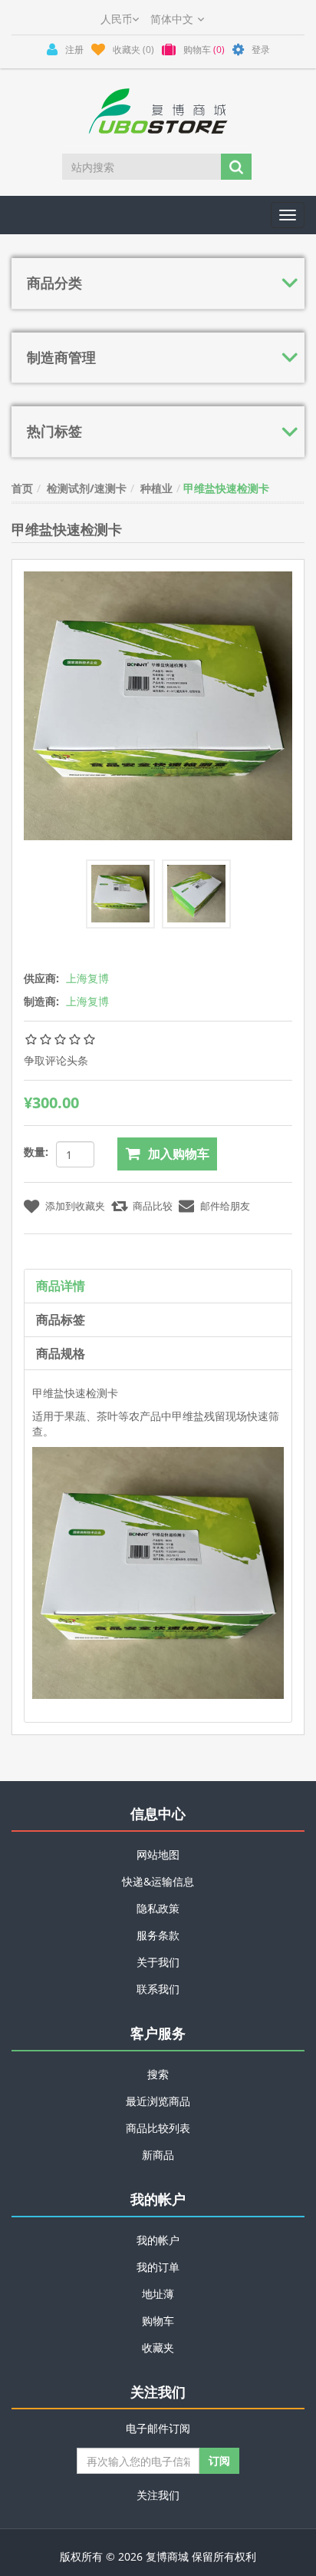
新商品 (158, 2155)
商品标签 (61, 1319)
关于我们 (158, 1962)
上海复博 (87, 978)
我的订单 (158, 2267)
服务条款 (158, 1935)
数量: (36, 1152)
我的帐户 (158, 2240)
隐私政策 (158, 1908)
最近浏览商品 (158, 2101)
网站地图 (158, 1854)
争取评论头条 (56, 1060)
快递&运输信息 (158, 1881)
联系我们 (158, 1989)
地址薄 (158, 2294)
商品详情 (61, 1286)
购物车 (158, 2321)
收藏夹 (158, 2348)
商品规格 (61, 1353)
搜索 (158, 2074)
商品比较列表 (158, 2128)
